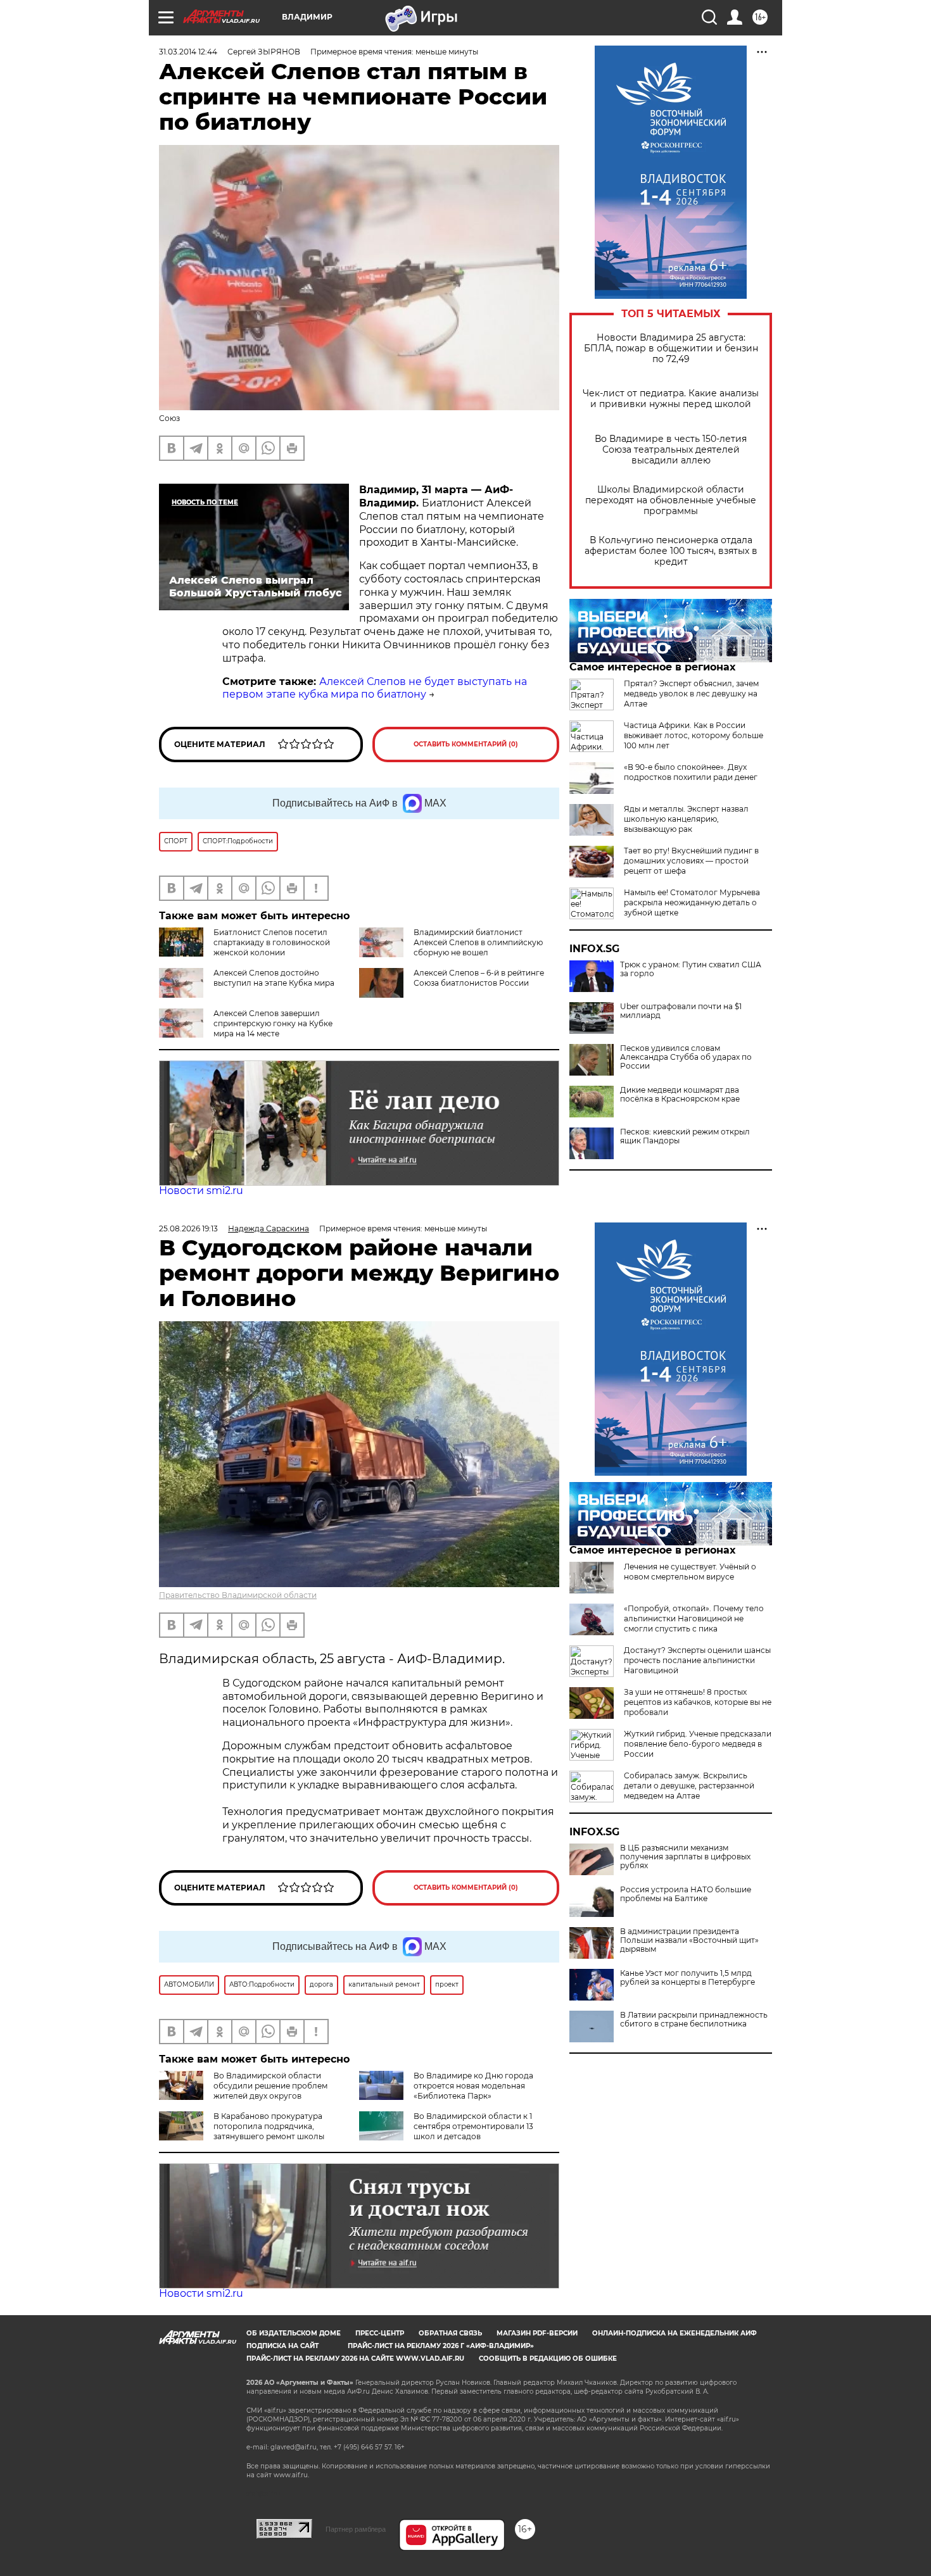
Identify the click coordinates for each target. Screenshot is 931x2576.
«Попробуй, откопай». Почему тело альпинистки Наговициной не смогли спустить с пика (694, 1618)
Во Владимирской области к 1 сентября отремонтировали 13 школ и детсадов (473, 2126)
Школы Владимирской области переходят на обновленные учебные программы (671, 500)
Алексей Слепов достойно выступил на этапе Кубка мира (274, 978)
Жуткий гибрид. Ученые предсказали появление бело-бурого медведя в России (698, 1744)
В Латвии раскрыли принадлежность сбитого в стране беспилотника (694, 2020)
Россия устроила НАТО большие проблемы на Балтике (686, 1894)
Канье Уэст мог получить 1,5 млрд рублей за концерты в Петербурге (687, 1978)
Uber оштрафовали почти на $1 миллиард (681, 1011)
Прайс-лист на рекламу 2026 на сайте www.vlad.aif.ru (355, 2359)
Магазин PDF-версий (537, 2333)
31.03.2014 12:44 (188, 52)
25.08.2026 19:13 (188, 1228)
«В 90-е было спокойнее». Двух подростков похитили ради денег (691, 772)
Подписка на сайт (282, 2346)
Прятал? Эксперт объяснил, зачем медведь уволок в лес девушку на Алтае (691, 694)
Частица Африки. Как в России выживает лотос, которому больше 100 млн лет (693, 735)
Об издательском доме (294, 2333)
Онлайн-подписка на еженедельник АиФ (674, 2333)
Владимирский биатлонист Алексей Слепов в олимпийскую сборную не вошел (478, 942)
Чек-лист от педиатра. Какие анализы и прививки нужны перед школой (671, 399)
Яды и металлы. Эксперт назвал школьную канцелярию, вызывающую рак (686, 819)
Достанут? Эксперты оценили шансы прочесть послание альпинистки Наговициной (697, 1660)
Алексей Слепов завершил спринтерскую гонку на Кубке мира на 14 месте (273, 1023)
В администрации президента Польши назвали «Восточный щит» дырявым (689, 1940)
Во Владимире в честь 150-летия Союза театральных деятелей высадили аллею (671, 450)
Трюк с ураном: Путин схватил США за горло (691, 969)
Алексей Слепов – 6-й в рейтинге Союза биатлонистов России (479, 978)
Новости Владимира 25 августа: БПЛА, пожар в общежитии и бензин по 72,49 (671, 349)
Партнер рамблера (356, 2529)
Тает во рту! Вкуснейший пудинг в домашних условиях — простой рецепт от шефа (691, 861)
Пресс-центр (380, 2333)
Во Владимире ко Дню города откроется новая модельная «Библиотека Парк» (473, 2086)
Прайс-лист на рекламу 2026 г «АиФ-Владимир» (441, 2346)
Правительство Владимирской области (238, 1595)
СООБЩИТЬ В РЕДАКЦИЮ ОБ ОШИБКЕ (548, 2359)
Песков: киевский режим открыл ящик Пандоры (685, 1136)
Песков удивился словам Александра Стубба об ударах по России (686, 1057)
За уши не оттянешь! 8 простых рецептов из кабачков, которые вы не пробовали (698, 1702)
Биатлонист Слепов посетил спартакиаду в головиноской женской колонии (272, 942)
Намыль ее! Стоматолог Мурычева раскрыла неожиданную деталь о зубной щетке (692, 902)
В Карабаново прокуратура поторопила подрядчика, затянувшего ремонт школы (269, 2126)
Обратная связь (450, 2333)
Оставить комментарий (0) (466, 744)
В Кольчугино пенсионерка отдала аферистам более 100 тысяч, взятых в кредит (671, 551)
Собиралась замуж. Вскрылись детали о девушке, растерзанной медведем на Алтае (689, 1786)
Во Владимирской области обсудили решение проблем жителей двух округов (270, 2086)
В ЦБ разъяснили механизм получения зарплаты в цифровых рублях (685, 1857)
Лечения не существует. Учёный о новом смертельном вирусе (690, 1572)
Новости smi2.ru (201, 1191)
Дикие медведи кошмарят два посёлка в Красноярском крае (680, 1095)
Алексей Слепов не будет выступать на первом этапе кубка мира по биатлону (375, 688)
